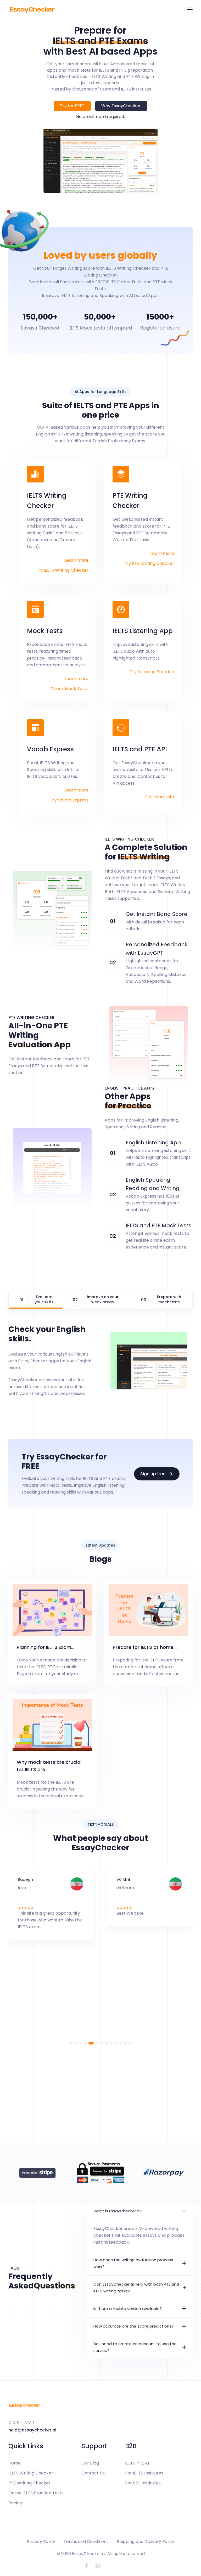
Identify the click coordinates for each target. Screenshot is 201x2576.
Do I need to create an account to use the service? (135, 2347)
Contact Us (93, 2473)
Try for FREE (72, 106)
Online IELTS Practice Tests (36, 2493)
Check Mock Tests (69, 689)
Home (15, 2463)
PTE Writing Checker (29, 2483)
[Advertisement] (100, 2106)
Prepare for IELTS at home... (145, 1647)
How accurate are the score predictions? (133, 2326)
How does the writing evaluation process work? (133, 2263)
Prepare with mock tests (169, 1299)
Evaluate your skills (44, 1299)
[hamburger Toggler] (190, 9)
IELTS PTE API (138, 2463)
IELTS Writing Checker (31, 2473)
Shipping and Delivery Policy (146, 2542)
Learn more (77, 560)
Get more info (160, 797)
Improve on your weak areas (103, 1299)
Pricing (15, 2503)
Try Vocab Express (69, 800)
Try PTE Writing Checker (149, 563)
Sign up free (153, 1474)
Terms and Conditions (86, 2542)
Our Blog (90, 2463)
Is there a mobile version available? (128, 2309)
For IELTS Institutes (144, 2473)
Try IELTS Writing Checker (62, 570)
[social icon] (86, 2566)
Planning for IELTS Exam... (46, 1647)
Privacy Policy (41, 2542)
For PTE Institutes (143, 2483)
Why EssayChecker (121, 106)
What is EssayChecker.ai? (118, 2211)
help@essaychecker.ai (32, 2430)
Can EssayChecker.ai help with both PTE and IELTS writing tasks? (136, 2288)
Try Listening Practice (152, 672)
